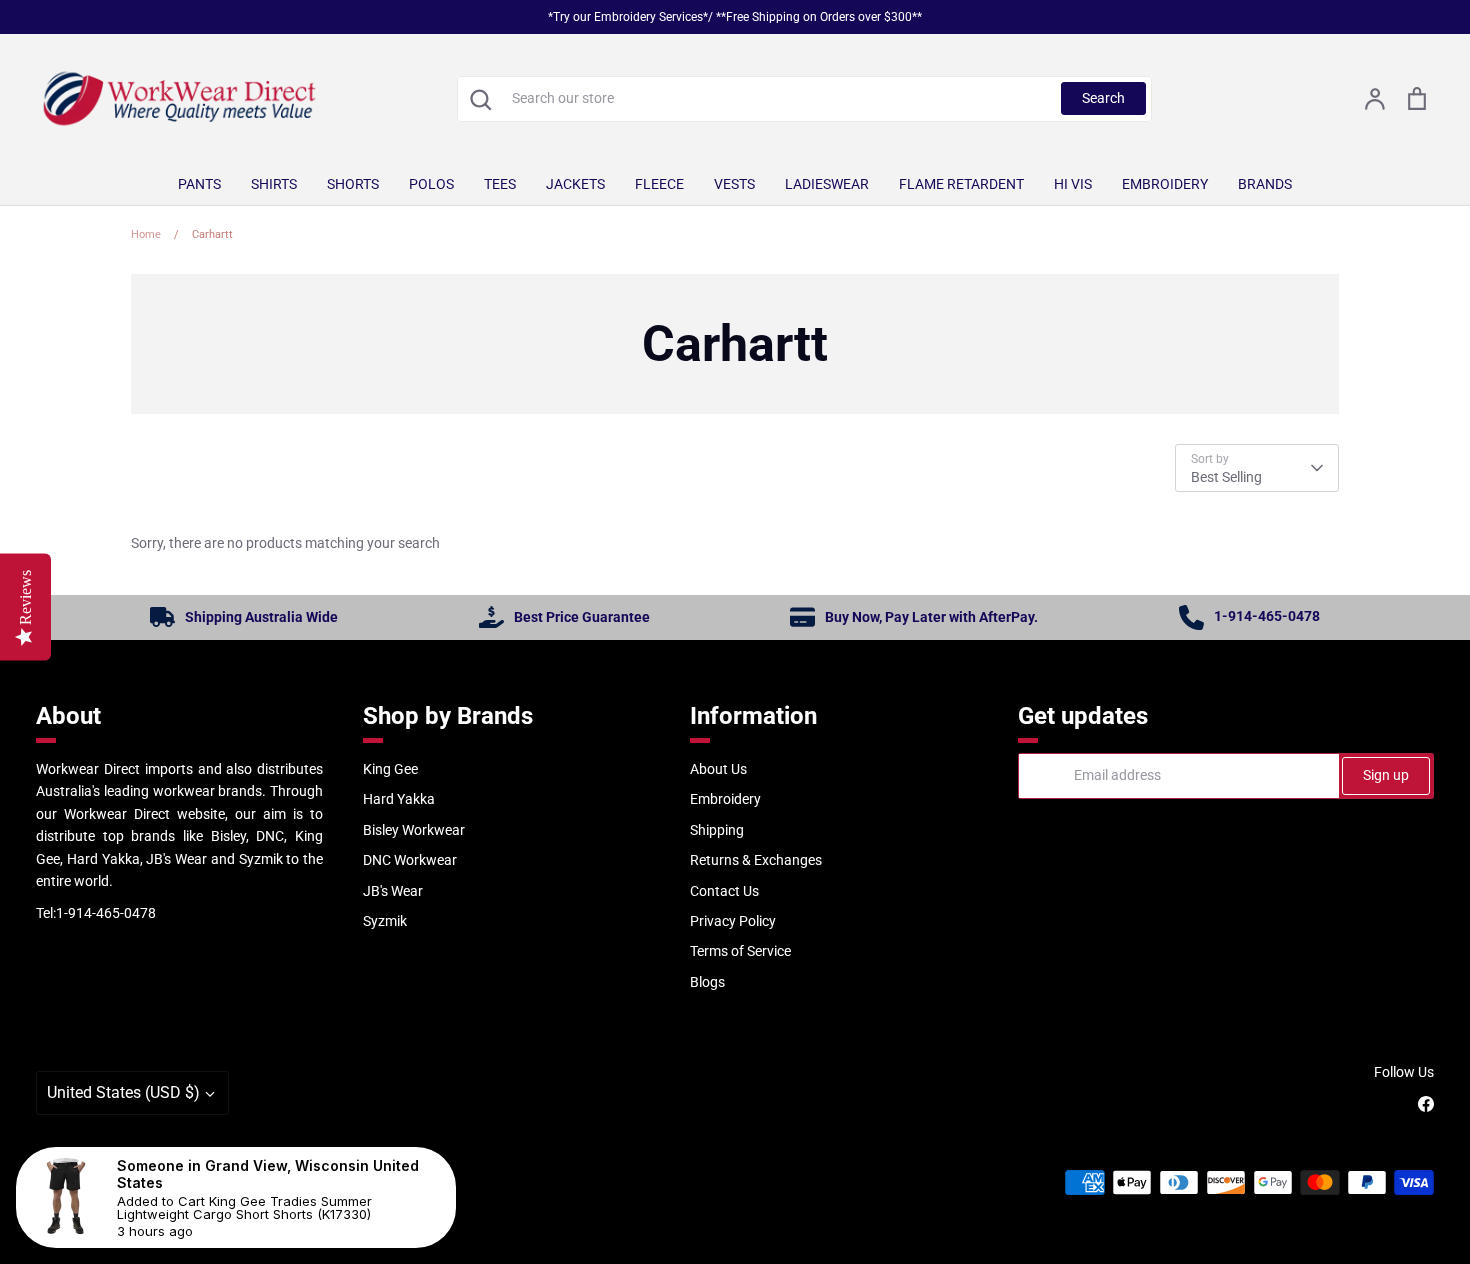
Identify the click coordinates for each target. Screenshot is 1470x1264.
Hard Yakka (399, 799)
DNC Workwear (410, 860)
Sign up (1386, 775)
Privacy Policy (733, 921)
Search (1103, 98)
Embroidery (1165, 184)
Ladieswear (827, 184)
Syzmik (385, 921)
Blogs (707, 982)
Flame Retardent (961, 184)
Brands (1265, 184)
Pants (199, 184)
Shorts (353, 184)
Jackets (575, 184)
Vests (734, 184)
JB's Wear (393, 891)
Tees (500, 184)
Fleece (659, 184)
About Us (718, 769)
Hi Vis (1073, 184)
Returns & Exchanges (756, 860)
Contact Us (724, 891)
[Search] (480, 99)
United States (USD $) (123, 1092)
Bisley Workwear (414, 830)
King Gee (390, 769)
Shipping (717, 830)
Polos (431, 184)
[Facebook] (1426, 1104)
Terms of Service (740, 951)
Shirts (274, 184)
